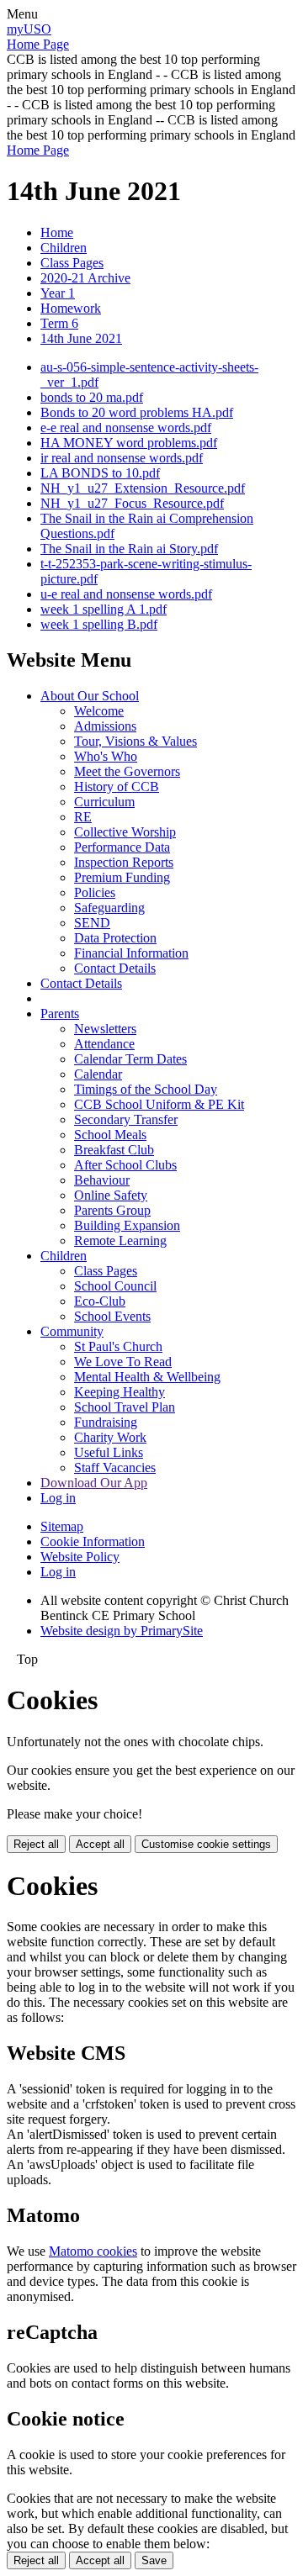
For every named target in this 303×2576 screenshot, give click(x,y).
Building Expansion (127, 1225)
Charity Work (110, 1437)
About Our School (90, 696)
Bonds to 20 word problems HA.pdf (137, 412)
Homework (71, 308)
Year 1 (58, 293)
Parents (60, 1014)
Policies (95, 892)
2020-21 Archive (85, 278)
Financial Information (131, 953)
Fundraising (106, 1422)
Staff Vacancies (115, 1467)
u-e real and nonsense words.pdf (126, 594)
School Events (112, 1316)
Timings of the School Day (146, 1089)
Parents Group (112, 1210)
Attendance (104, 1044)
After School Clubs (125, 1165)
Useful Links (109, 1452)
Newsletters (105, 1029)
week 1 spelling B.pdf (99, 624)
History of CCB (117, 787)
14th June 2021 (81, 338)
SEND (92, 923)
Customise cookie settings (206, 1844)
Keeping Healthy (120, 1392)
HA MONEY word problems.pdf (129, 443)
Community (72, 1331)
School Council (115, 1286)
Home (57, 232)
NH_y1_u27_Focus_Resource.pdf (132, 503)
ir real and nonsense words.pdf (122, 458)
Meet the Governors (127, 771)
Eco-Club (100, 1301)
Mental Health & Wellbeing (147, 1377)
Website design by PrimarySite (122, 1631)
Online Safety (111, 1195)
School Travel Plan (125, 1407)
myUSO (29, 29)
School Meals (110, 1135)
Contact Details (115, 968)
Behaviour (102, 1180)
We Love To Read (123, 1362)
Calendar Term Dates (130, 1059)
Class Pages (72, 263)
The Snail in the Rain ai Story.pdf (129, 549)
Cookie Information (93, 1541)
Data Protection (115, 938)
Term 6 (59, 323)
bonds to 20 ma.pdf (92, 397)
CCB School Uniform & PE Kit (159, 1104)
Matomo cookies (93, 2251)
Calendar (98, 1074)
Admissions (105, 726)
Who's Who (106, 756)
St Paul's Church (118, 1346)
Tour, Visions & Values (136, 741)
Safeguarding (109, 908)
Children (64, 248)
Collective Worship (125, 832)
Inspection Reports (124, 862)
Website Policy (80, 1557)
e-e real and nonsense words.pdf (126, 428)
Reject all (36, 1844)
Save (154, 2560)
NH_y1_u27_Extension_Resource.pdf (143, 488)
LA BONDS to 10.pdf (100, 473)
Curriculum (104, 802)
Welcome (99, 711)
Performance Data (122, 847)
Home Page (38, 44)
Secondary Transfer (126, 1119)
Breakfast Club (114, 1150)
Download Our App (94, 1483)
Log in (58, 1498)
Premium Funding (122, 877)
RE (83, 817)
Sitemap (62, 1526)
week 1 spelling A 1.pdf (104, 609)
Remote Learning (120, 1240)
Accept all (100, 1844)
